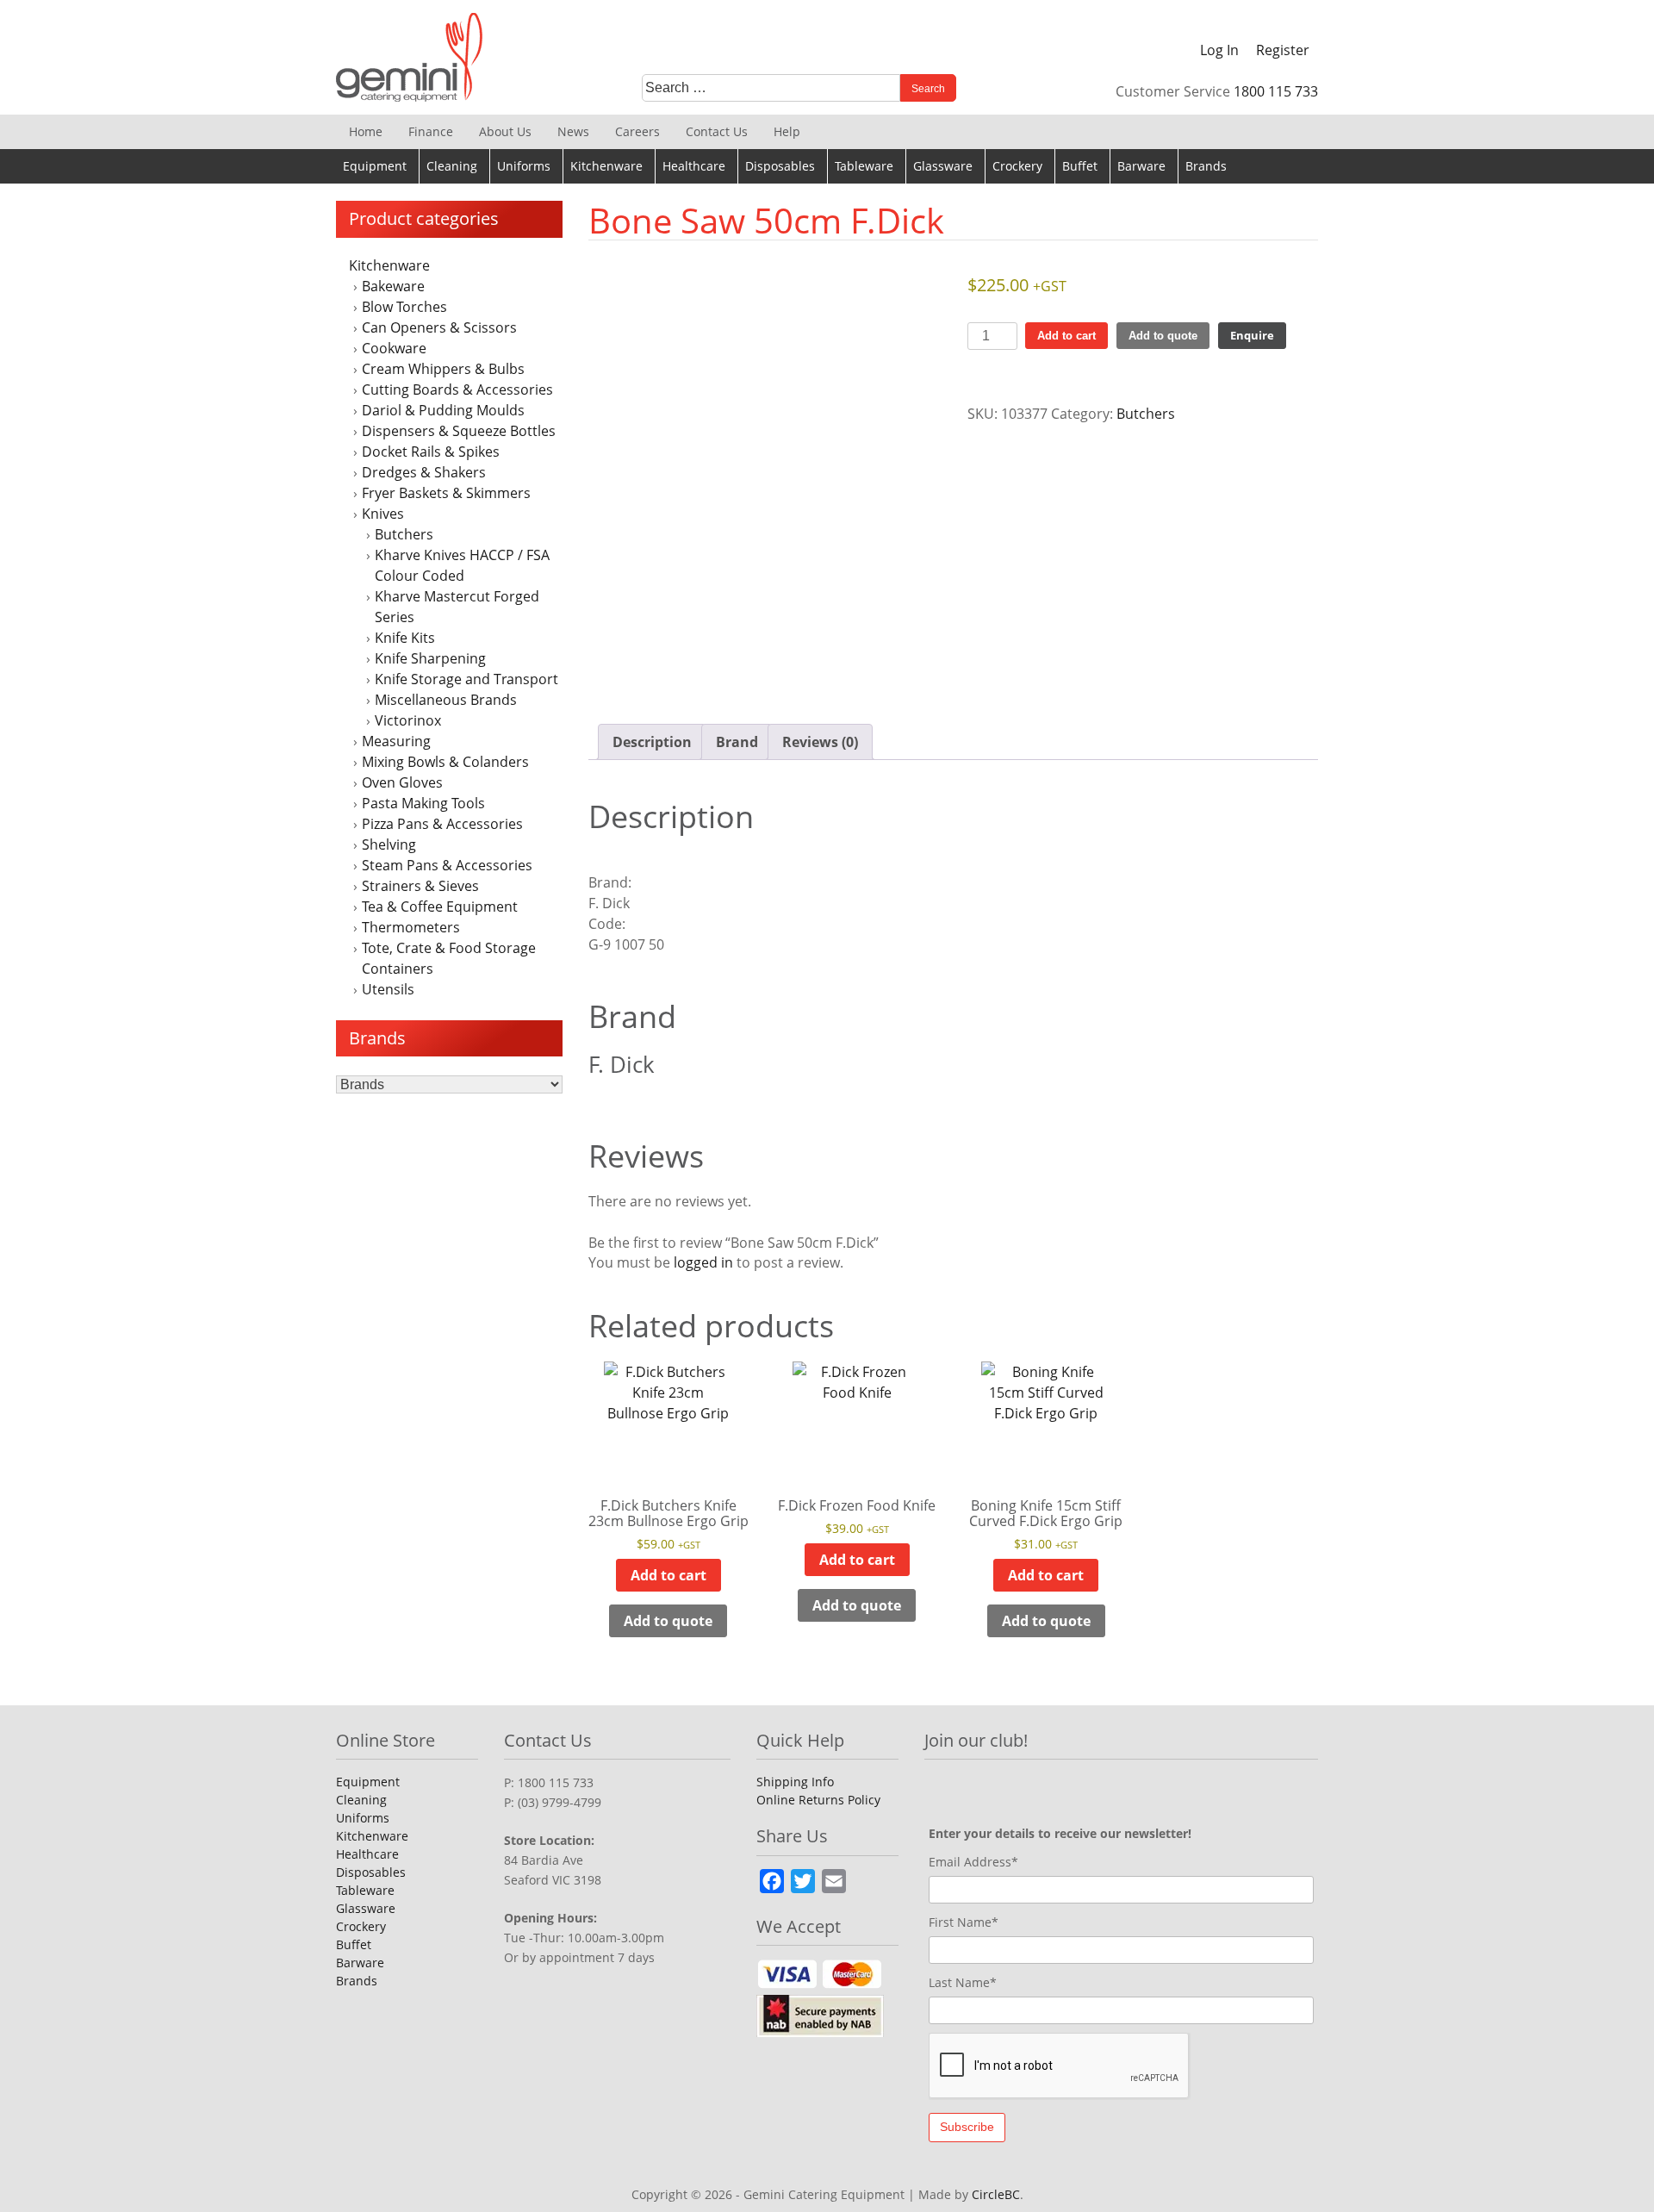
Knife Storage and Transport (466, 679)
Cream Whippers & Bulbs (443, 369)
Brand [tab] (737, 742)
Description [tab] (652, 742)
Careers (637, 131)
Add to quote (1163, 336)
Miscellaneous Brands (446, 700)
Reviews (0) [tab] (820, 742)
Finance (431, 131)
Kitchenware (606, 166)
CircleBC (996, 2194)
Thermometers (411, 927)
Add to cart (1066, 336)
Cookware (394, 348)
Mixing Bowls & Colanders (445, 762)
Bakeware (393, 286)
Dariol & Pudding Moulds (443, 410)
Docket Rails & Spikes (431, 452)
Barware (1141, 166)
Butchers (404, 534)
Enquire (1252, 335)
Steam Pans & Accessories (447, 865)
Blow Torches (404, 307)
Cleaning (452, 166)
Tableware (864, 166)
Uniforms (524, 166)
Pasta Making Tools (423, 803)
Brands (1206, 166)
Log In (1219, 50)
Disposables (780, 166)
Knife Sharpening (430, 658)
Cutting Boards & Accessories (457, 389)
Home (366, 131)
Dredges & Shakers (424, 472)
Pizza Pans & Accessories (442, 824)
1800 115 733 (1276, 91)
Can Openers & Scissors (439, 327)
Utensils (388, 989)
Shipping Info (795, 1782)
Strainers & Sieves (420, 886)
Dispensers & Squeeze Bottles (459, 431)
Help (787, 131)
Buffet (1080, 166)
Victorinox (408, 720)
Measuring (396, 741)
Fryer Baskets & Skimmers (446, 493)
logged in (703, 1262)
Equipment (375, 166)
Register (1283, 50)
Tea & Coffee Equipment (440, 907)
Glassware (943, 166)
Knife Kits (405, 638)
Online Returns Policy (818, 1800)
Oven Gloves (402, 782)
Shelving (389, 844)
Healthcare (694, 166)
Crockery (1017, 166)
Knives (383, 514)
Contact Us (717, 131)
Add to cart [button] (668, 1575)
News (573, 131)
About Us (505, 131)
